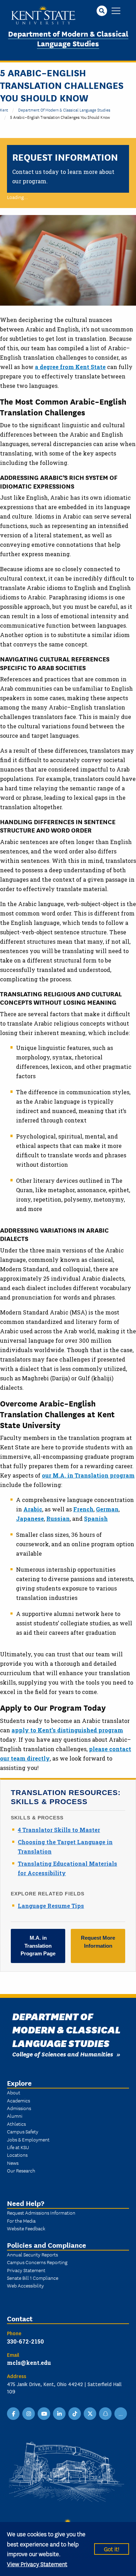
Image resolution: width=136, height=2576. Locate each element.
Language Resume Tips (51, 1906)
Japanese (30, 1519)
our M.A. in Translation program (88, 1475)
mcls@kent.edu (29, 2363)
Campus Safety (23, 2131)
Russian (58, 1519)
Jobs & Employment (28, 2139)
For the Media (21, 2221)
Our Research (21, 2170)
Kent (4, 110)
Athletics (16, 2124)
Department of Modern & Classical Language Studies (68, 38)
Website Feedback (26, 2228)
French (83, 1509)
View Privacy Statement (37, 2564)
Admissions (19, 2108)
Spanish (96, 1519)
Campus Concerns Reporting (37, 2262)
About (14, 2092)
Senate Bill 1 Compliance (33, 2278)
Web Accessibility (25, 2285)
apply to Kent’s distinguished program (67, 1730)
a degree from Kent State (70, 367)
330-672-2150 (25, 2341)
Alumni (15, 2116)
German (107, 1509)
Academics (18, 2100)
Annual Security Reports (32, 2254)
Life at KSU (18, 2147)
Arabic (33, 1509)
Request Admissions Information (41, 2213)
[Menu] (116, 11)
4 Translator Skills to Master (59, 1830)
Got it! (112, 2549)
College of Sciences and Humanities (63, 2054)
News (13, 2163)
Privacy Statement (26, 2270)
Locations (17, 2155)
